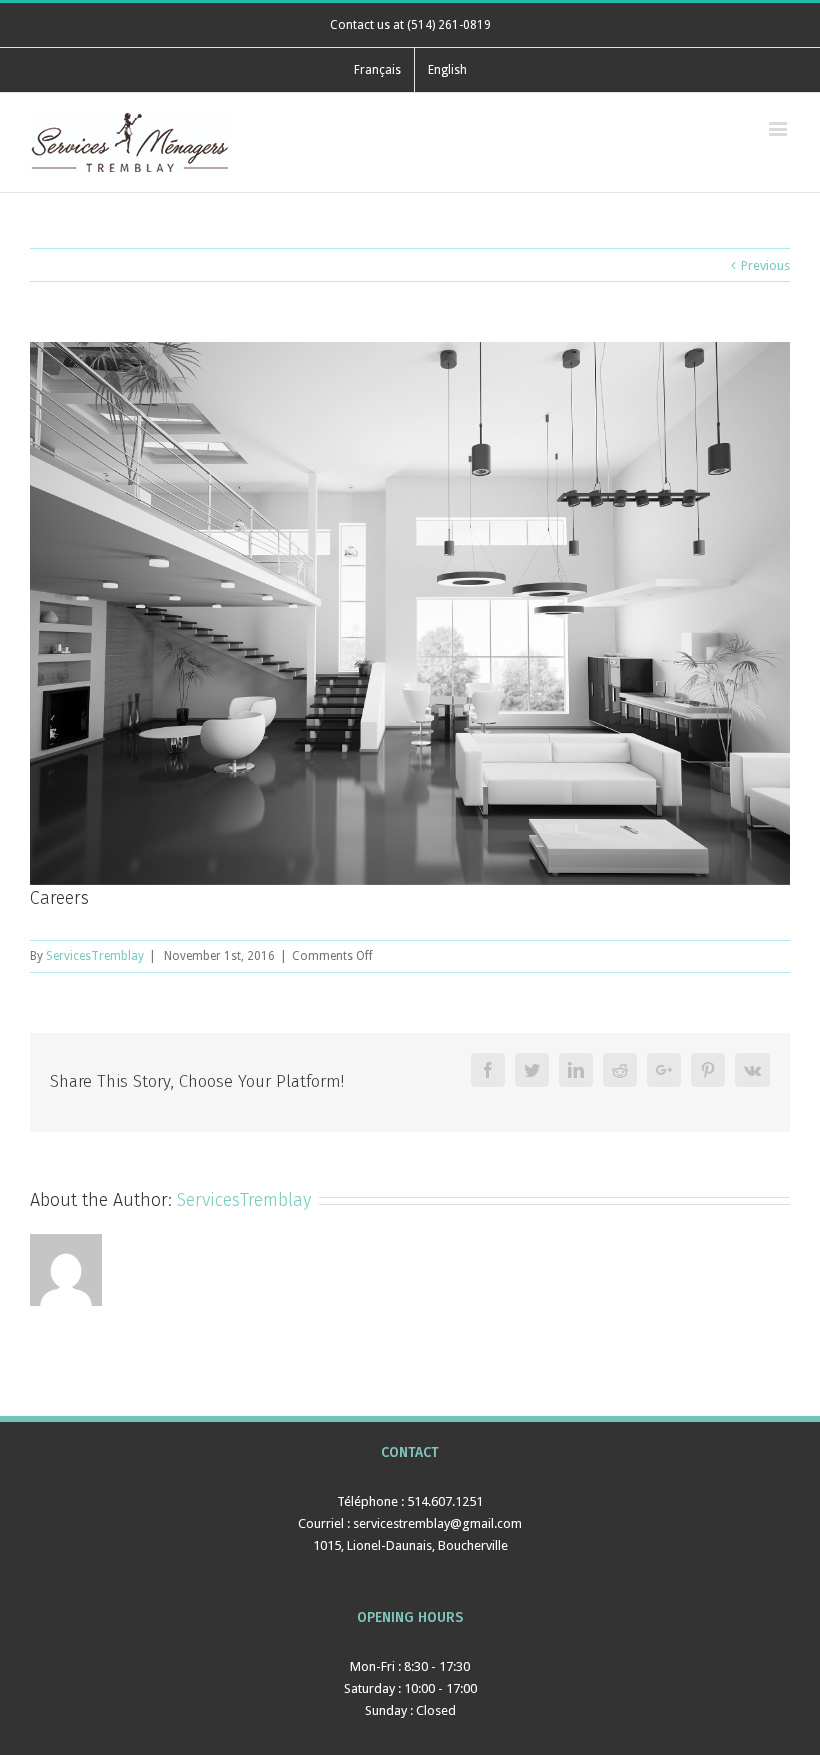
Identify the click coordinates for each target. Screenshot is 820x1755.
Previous (765, 265)
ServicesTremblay (95, 956)
